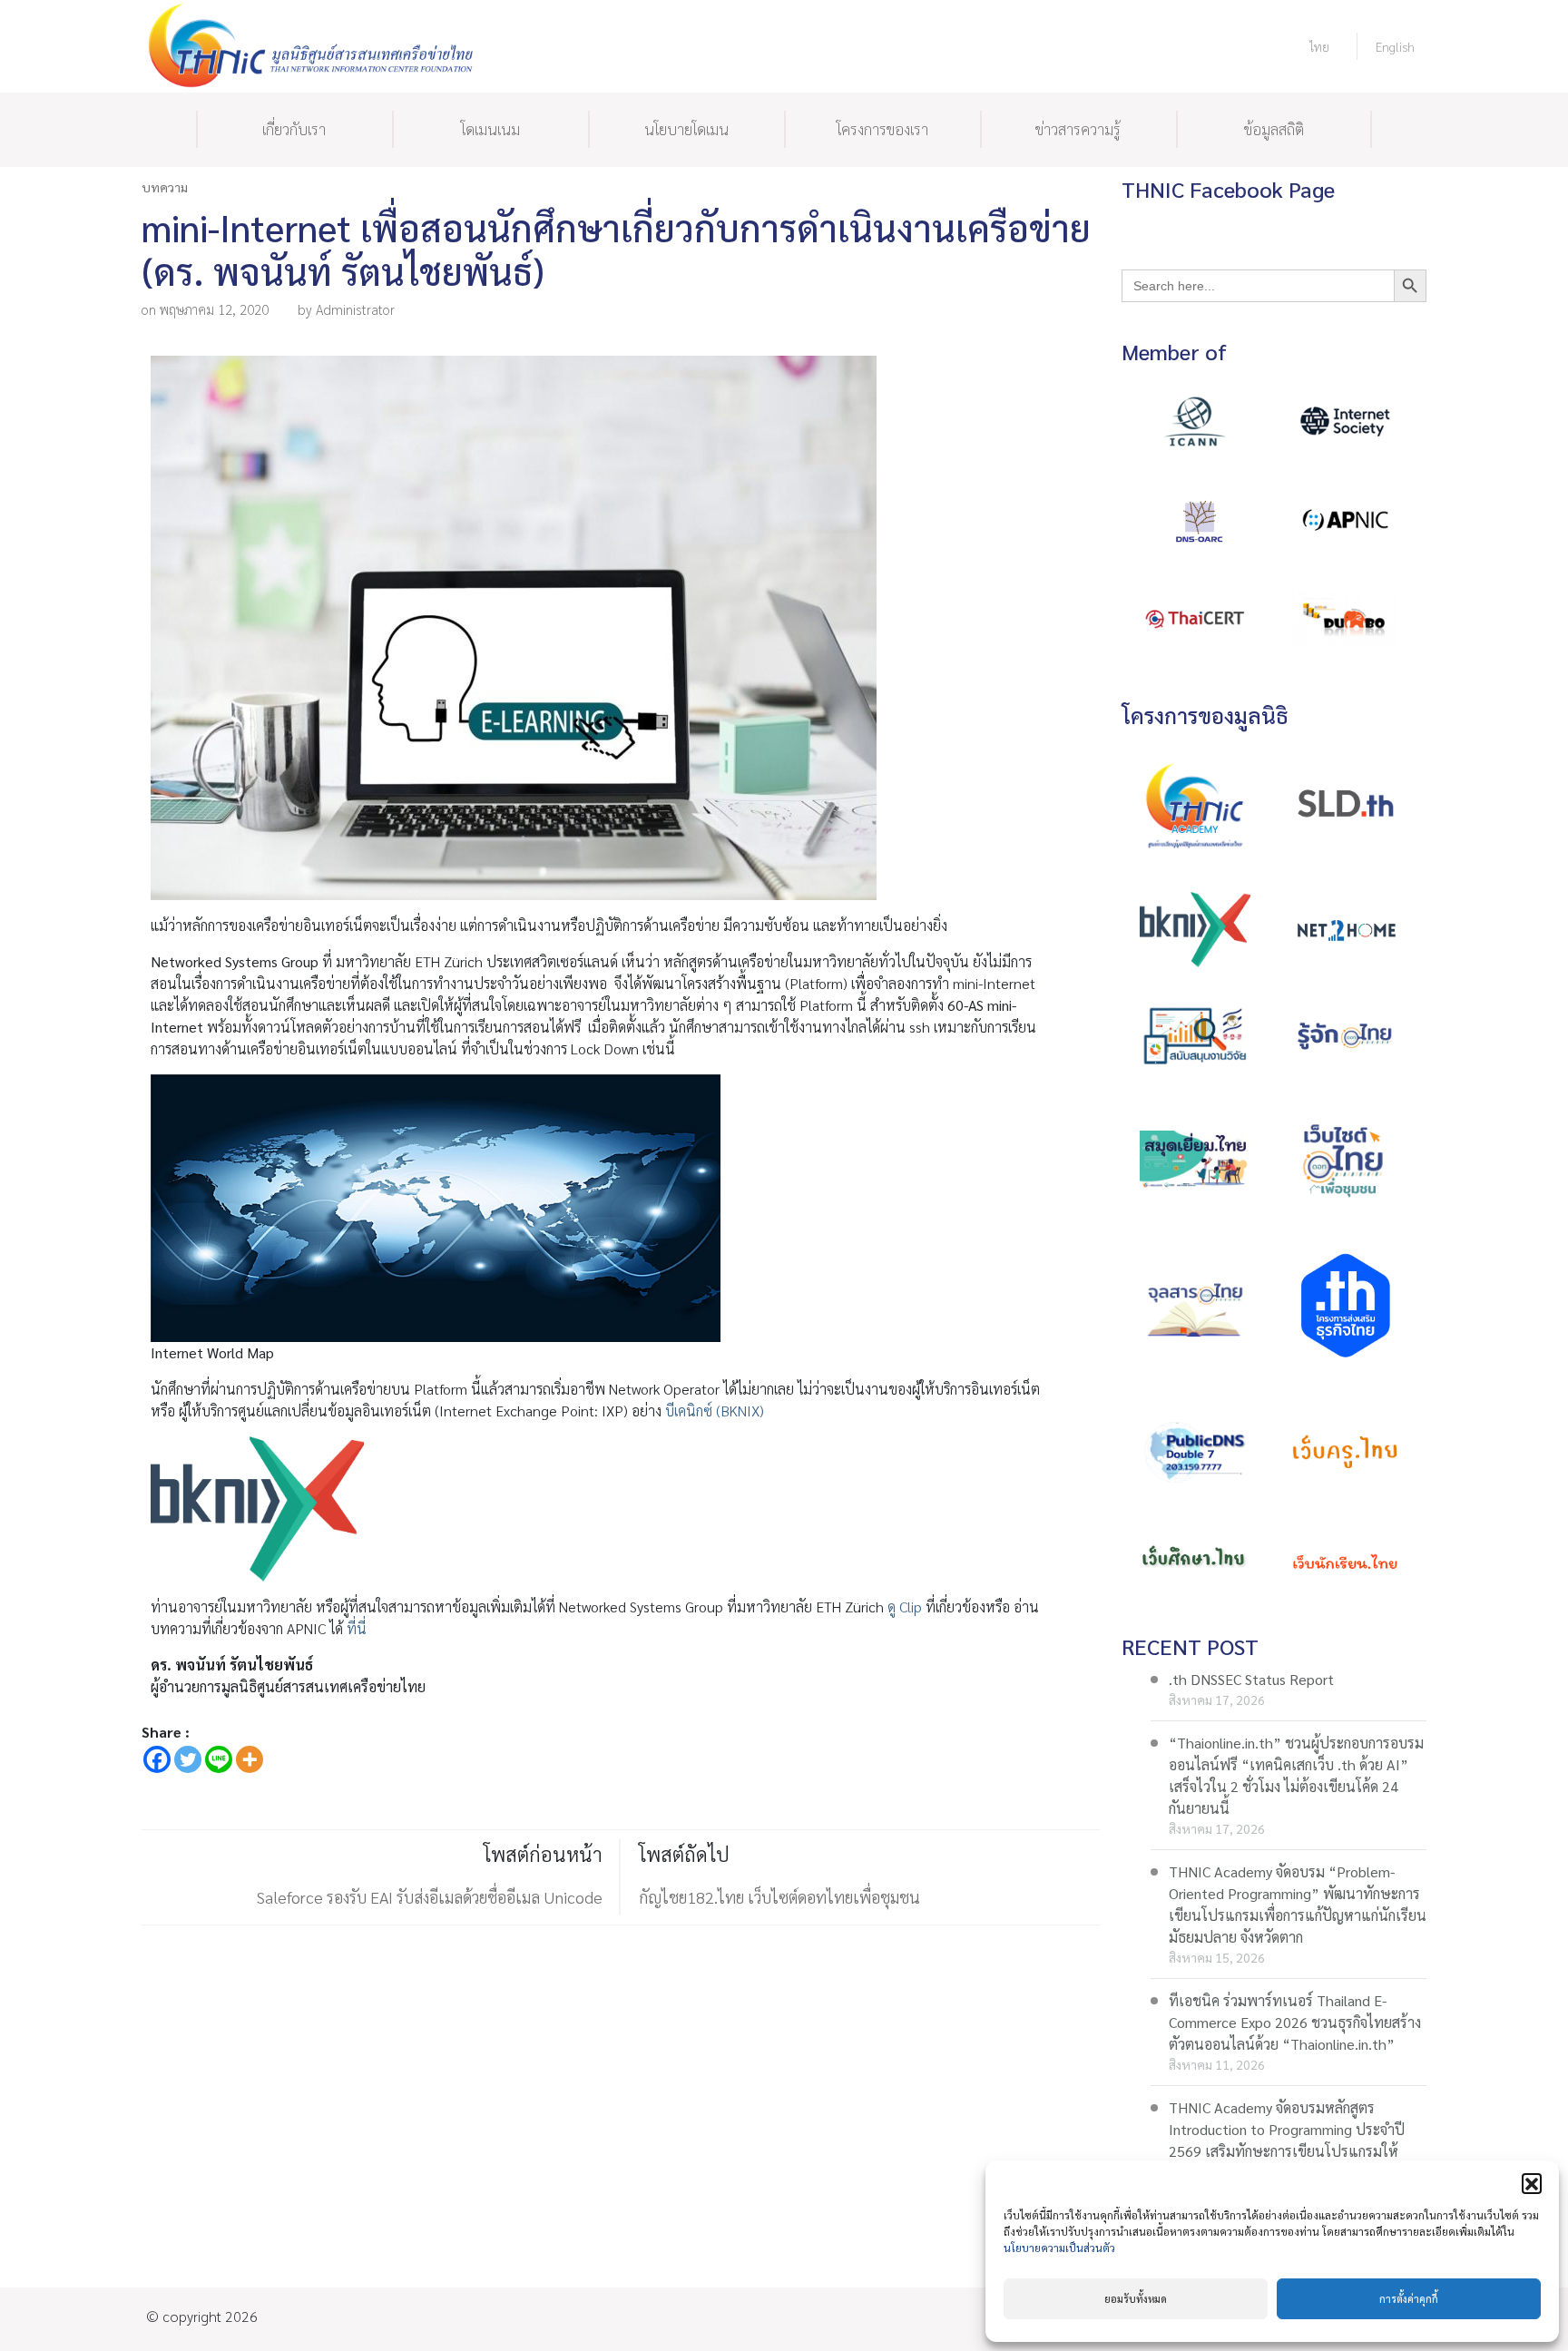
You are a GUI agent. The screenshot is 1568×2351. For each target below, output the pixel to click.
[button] (1532, 2183)
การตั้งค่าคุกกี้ (1409, 2299)
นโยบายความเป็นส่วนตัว (1059, 2248)
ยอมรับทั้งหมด (1136, 2299)
